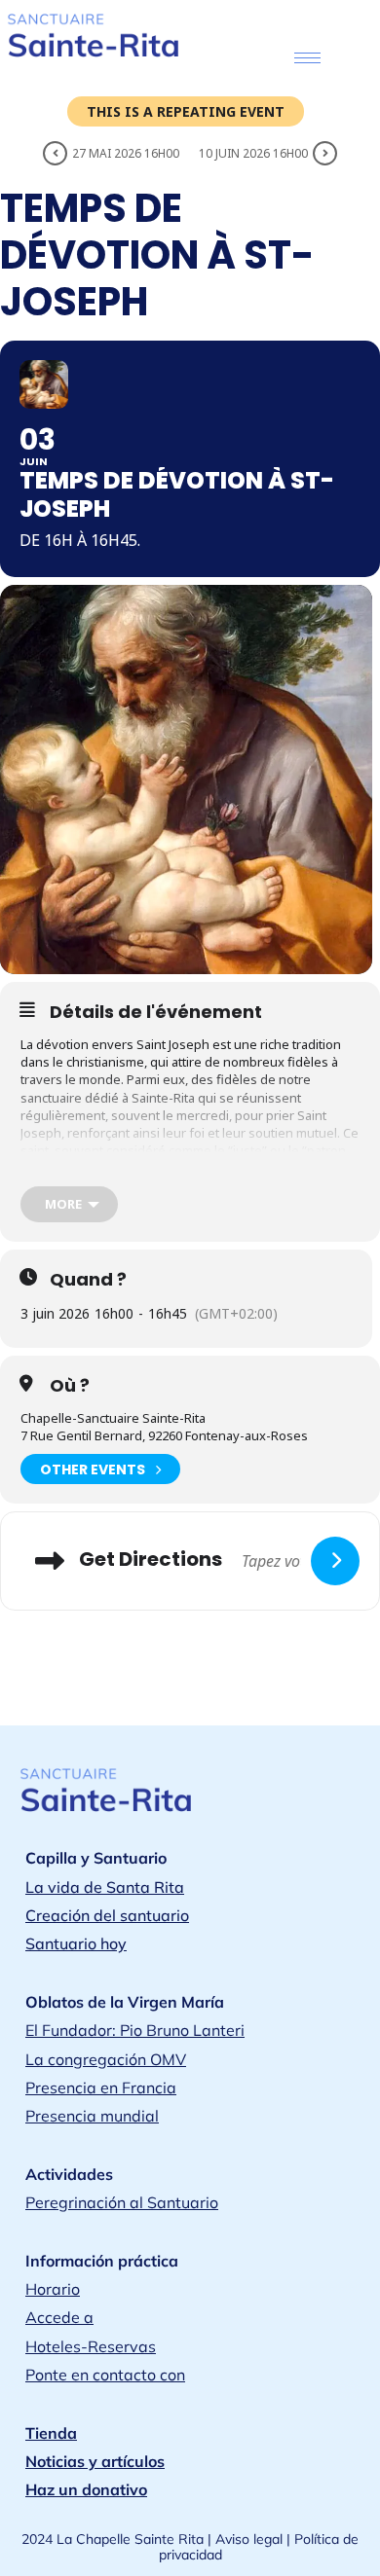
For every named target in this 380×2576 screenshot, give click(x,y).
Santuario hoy (76, 1943)
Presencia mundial (92, 2116)
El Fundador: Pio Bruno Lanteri (135, 2030)
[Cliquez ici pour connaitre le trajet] (335, 1561)
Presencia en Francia (101, 2087)
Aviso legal (249, 2539)
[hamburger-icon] (307, 58)
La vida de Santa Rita (105, 1887)
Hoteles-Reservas (91, 2346)
